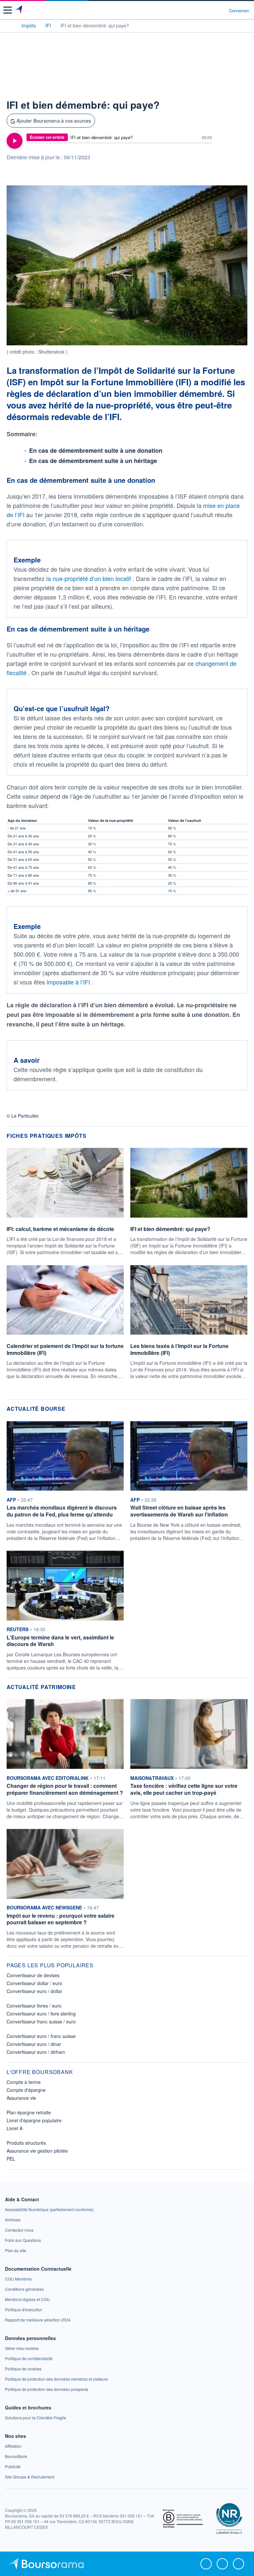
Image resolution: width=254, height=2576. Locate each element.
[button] (8, 10)
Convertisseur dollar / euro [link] (34, 1983)
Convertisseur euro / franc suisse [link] (41, 2036)
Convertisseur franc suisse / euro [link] (41, 2021)
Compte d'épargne (26, 2090)
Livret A (15, 2128)
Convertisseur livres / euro (34, 2006)
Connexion (239, 11)
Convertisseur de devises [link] (33, 1975)
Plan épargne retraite (29, 2112)
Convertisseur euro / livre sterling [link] (41, 2014)
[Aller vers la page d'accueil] (19, 10)
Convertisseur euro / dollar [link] (34, 1991)
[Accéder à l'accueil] (9, 25)
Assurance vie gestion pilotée (37, 2151)
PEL (11, 2159)
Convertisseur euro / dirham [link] (36, 2052)
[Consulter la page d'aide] (221, 10)
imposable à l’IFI (69, 982)
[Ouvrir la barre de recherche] (212, 10)
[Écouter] (15, 141)
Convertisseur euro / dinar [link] (34, 2044)
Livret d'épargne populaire (34, 2120)
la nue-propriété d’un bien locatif (89, 578)
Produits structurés (26, 2143)
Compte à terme (24, 2082)
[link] (49, 2209)
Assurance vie (21, 2098)
